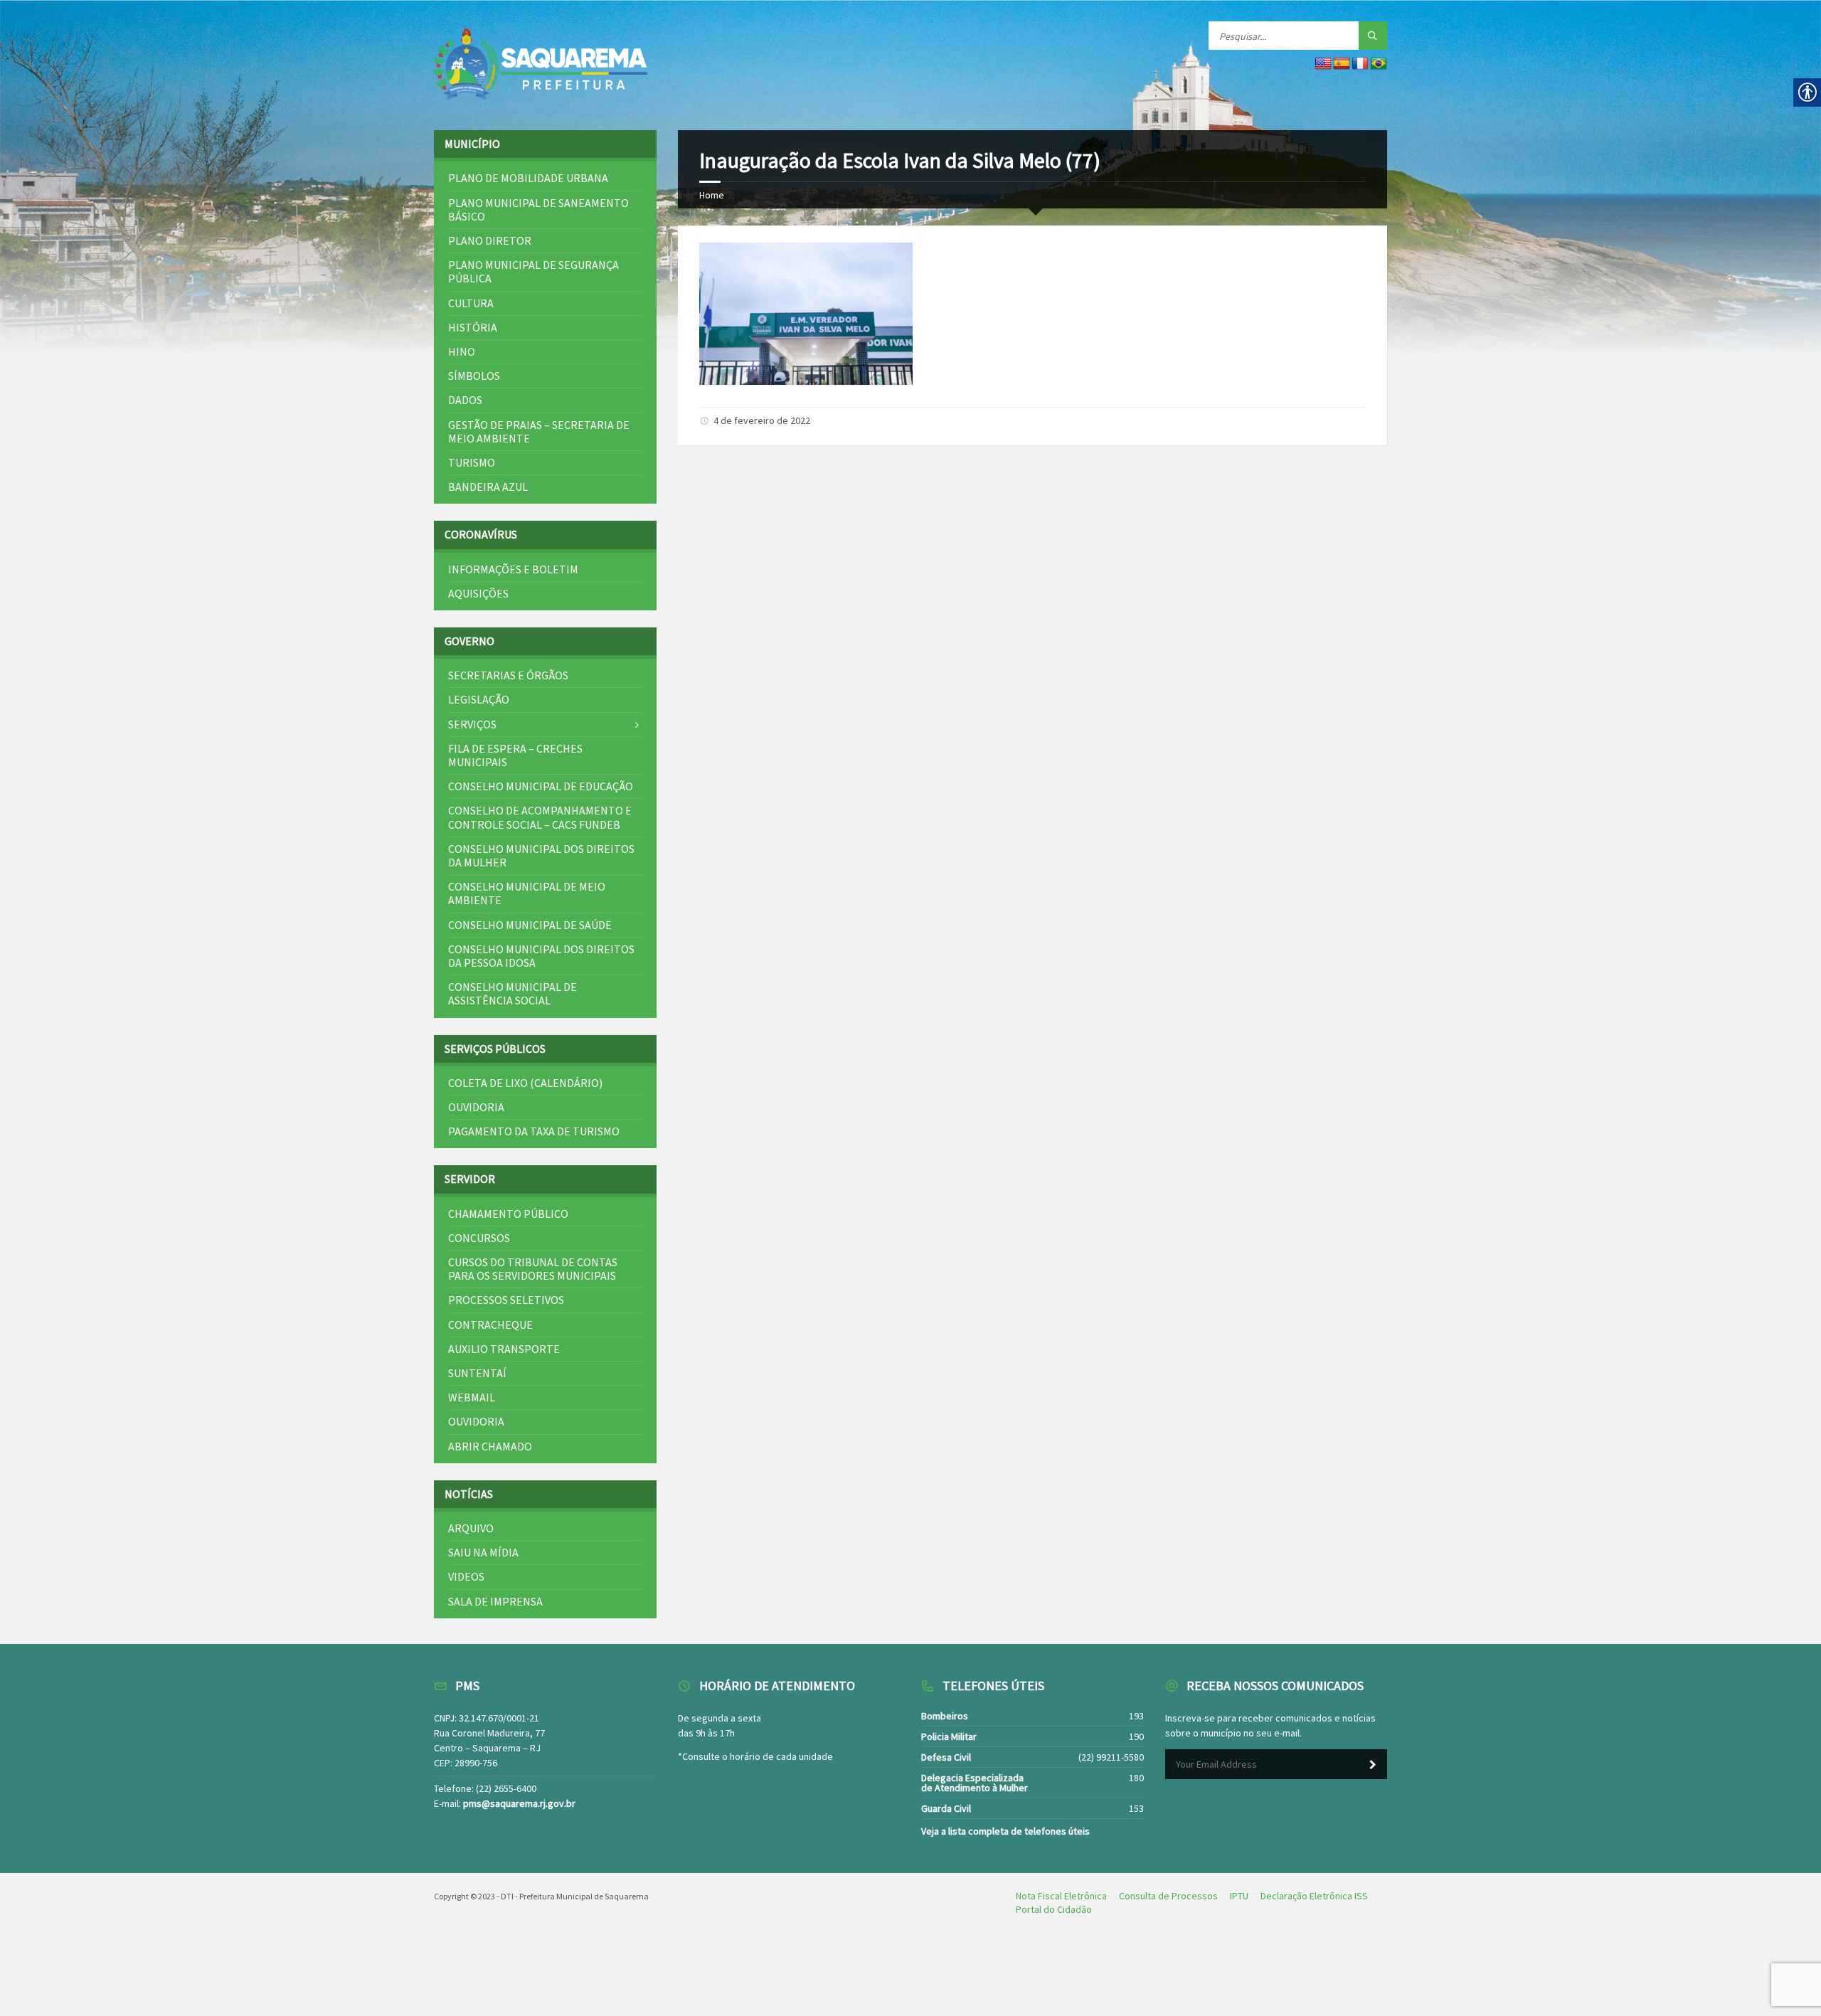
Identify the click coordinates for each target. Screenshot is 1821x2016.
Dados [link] (465, 400)
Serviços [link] (472, 724)
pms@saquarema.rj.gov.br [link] (519, 1803)
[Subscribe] (1373, 1765)
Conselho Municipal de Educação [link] (541, 786)
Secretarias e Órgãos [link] (508, 675)
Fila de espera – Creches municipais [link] (515, 755)
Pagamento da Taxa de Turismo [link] (534, 1131)
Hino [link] (462, 351)
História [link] (473, 327)
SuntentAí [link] (477, 1373)
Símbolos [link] (474, 376)
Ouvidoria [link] (476, 1107)
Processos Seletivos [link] (506, 1300)
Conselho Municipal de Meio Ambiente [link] (527, 893)
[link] (541, 65)
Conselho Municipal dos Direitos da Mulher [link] (541, 855)
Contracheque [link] (490, 1325)
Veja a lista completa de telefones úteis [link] (1005, 1831)
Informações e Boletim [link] (513, 569)
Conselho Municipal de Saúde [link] (530, 925)
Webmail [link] (472, 1397)
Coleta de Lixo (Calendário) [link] (525, 1083)
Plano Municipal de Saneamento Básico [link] (538, 209)
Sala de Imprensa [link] (495, 1601)
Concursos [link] (479, 1238)
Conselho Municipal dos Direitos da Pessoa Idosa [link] (541, 956)
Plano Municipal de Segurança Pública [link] (533, 271)
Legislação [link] (479, 699)
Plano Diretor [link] (490, 240)
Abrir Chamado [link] (490, 1446)
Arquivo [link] (471, 1528)
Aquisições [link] (478, 593)
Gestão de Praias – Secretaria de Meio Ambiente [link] (539, 431)
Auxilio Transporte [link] (504, 1349)
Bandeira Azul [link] (488, 487)
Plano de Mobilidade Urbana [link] (528, 178)
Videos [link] (466, 1576)
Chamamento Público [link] (508, 1214)
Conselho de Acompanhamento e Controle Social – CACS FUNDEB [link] (540, 817)
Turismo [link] (472, 462)
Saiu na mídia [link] (483, 1552)
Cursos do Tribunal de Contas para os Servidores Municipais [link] (533, 1269)
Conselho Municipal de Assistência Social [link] (513, 993)
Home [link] (712, 195)
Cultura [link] (471, 303)
